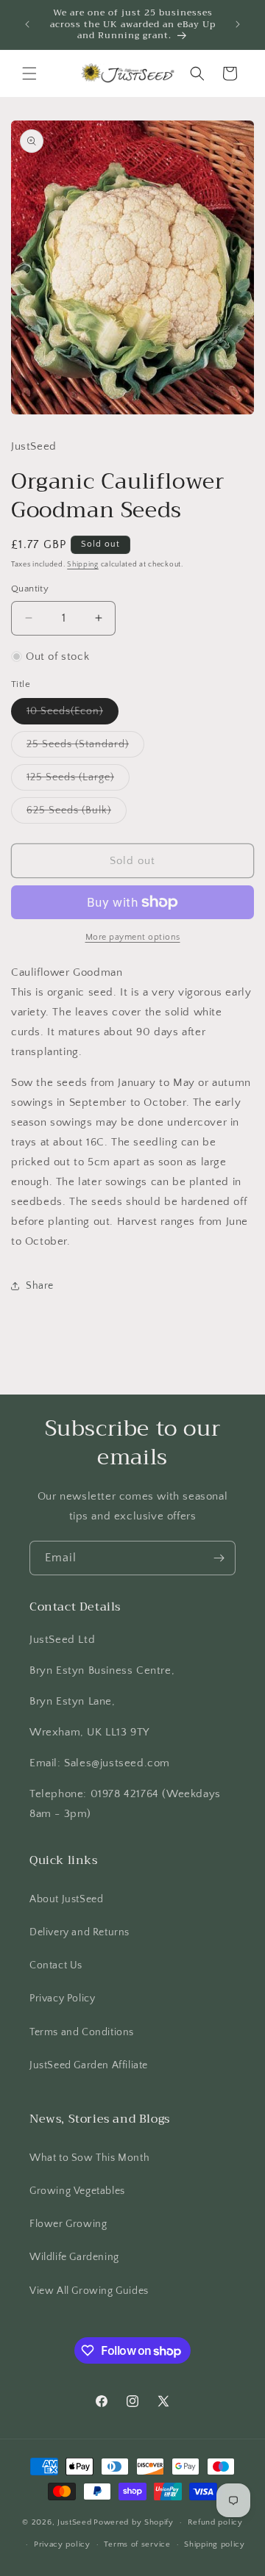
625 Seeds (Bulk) (77, 814)
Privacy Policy (62, 1998)
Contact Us (56, 1965)
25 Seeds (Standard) (85, 748)
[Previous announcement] (27, 24)
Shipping (83, 565)
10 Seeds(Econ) (73, 715)
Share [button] (40, 1286)
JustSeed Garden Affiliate (89, 2065)
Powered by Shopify (134, 2522)
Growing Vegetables (77, 2191)
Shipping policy (215, 2544)
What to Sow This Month (89, 2158)
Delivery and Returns (79, 1932)
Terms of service (137, 2544)
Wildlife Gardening (74, 2257)
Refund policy (215, 2522)
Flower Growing (68, 2224)
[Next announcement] (238, 24)
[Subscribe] (219, 1558)
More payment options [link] (133, 937)
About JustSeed (66, 1899)
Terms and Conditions (82, 2032)
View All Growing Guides (89, 2291)
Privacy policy (62, 2544)
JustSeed (75, 2522)
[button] (29, 73)
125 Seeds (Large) (78, 781)
